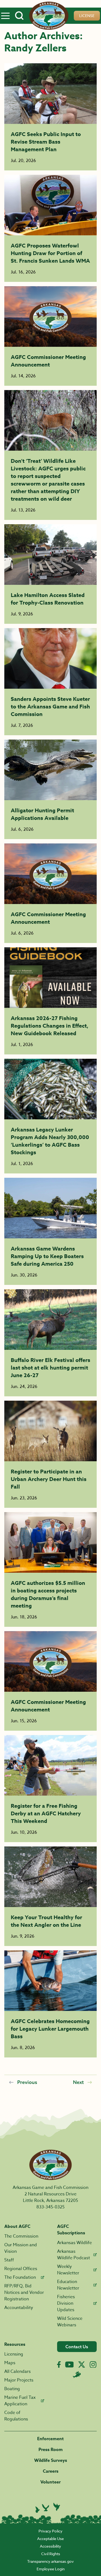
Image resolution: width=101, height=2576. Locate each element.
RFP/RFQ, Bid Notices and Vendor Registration (24, 2293)
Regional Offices (21, 2269)
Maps (10, 2363)
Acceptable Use (50, 2539)
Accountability (19, 2308)
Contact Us (77, 2347)
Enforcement (50, 2439)
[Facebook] (59, 2365)
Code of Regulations (16, 2416)
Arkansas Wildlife (74, 2243)
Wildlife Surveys (51, 2460)
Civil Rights (51, 2554)
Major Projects (19, 2380)
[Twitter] (82, 2364)
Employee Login (51, 2569)
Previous (27, 2082)
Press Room (51, 2450)
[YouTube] (69, 2364)
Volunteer (50, 2482)
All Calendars (18, 2371)
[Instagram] (93, 2365)
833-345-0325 (50, 2207)
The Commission (21, 2236)
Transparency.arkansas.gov (50, 2561)
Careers (51, 2471)
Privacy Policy (50, 2531)
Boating (12, 2389)
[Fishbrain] (77, 2374)
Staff (9, 2260)
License (87, 16)
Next (78, 2082)
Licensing (14, 2354)
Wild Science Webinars (70, 2322)
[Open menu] (5, 16)
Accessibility (50, 2546)
